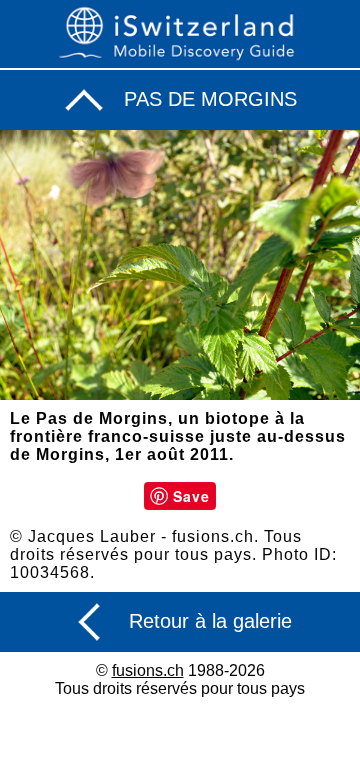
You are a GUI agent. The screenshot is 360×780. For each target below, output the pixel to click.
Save (191, 496)
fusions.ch (148, 670)
